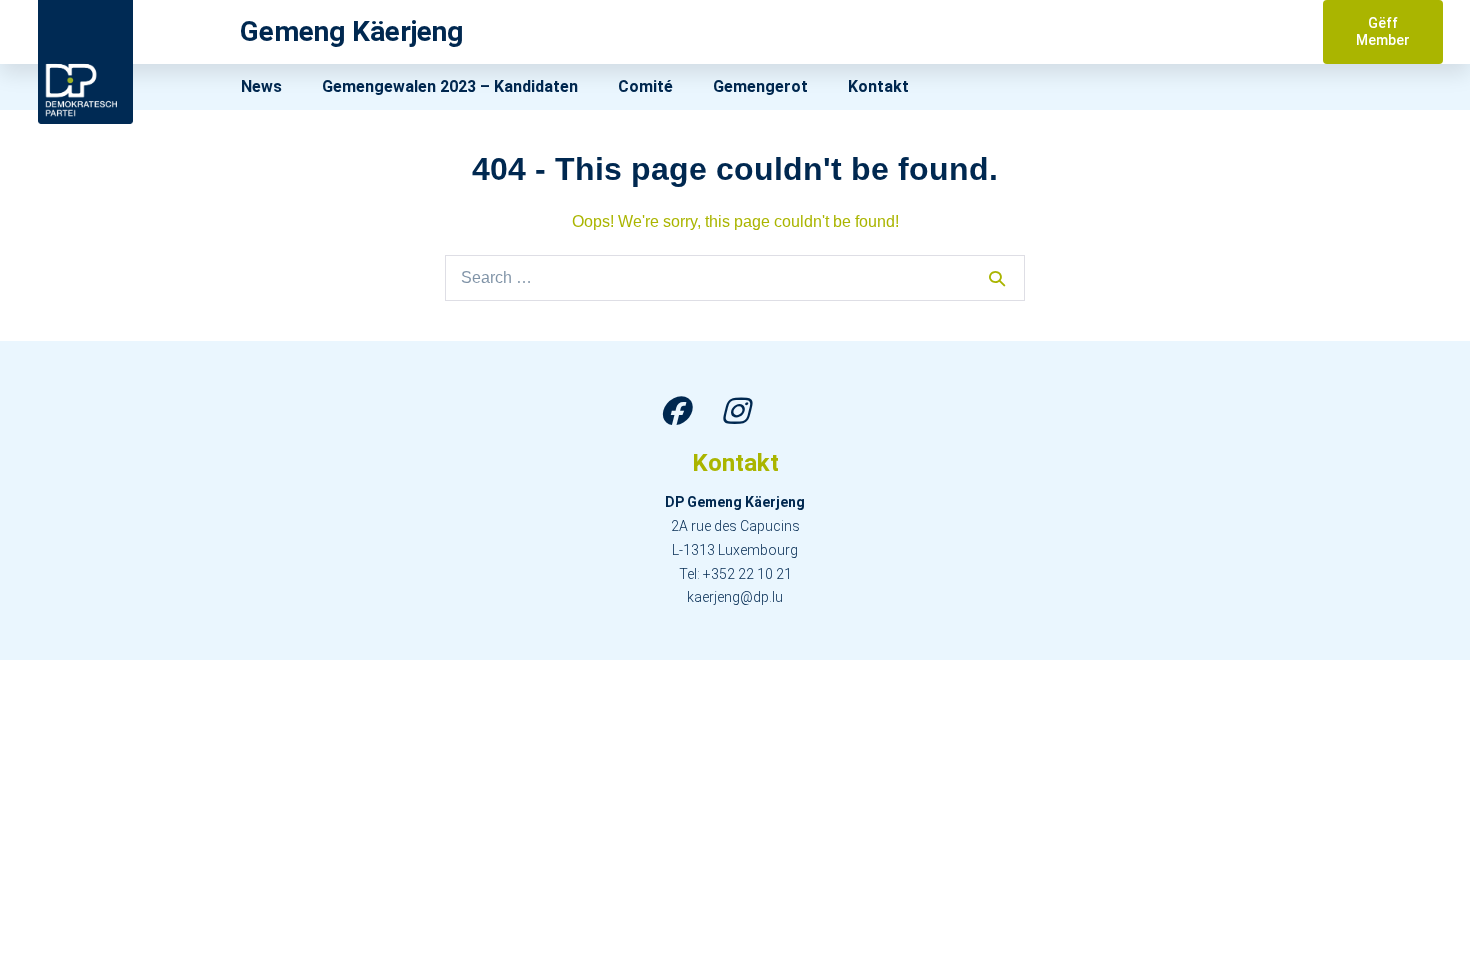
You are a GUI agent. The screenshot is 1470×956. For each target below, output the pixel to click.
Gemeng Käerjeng (351, 31)
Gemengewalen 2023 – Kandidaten (450, 86)
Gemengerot (760, 86)
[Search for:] (735, 277)
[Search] (997, 278)
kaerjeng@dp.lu (735, 597)
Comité (645, 86)
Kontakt (878, 86)
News (261, 86)
